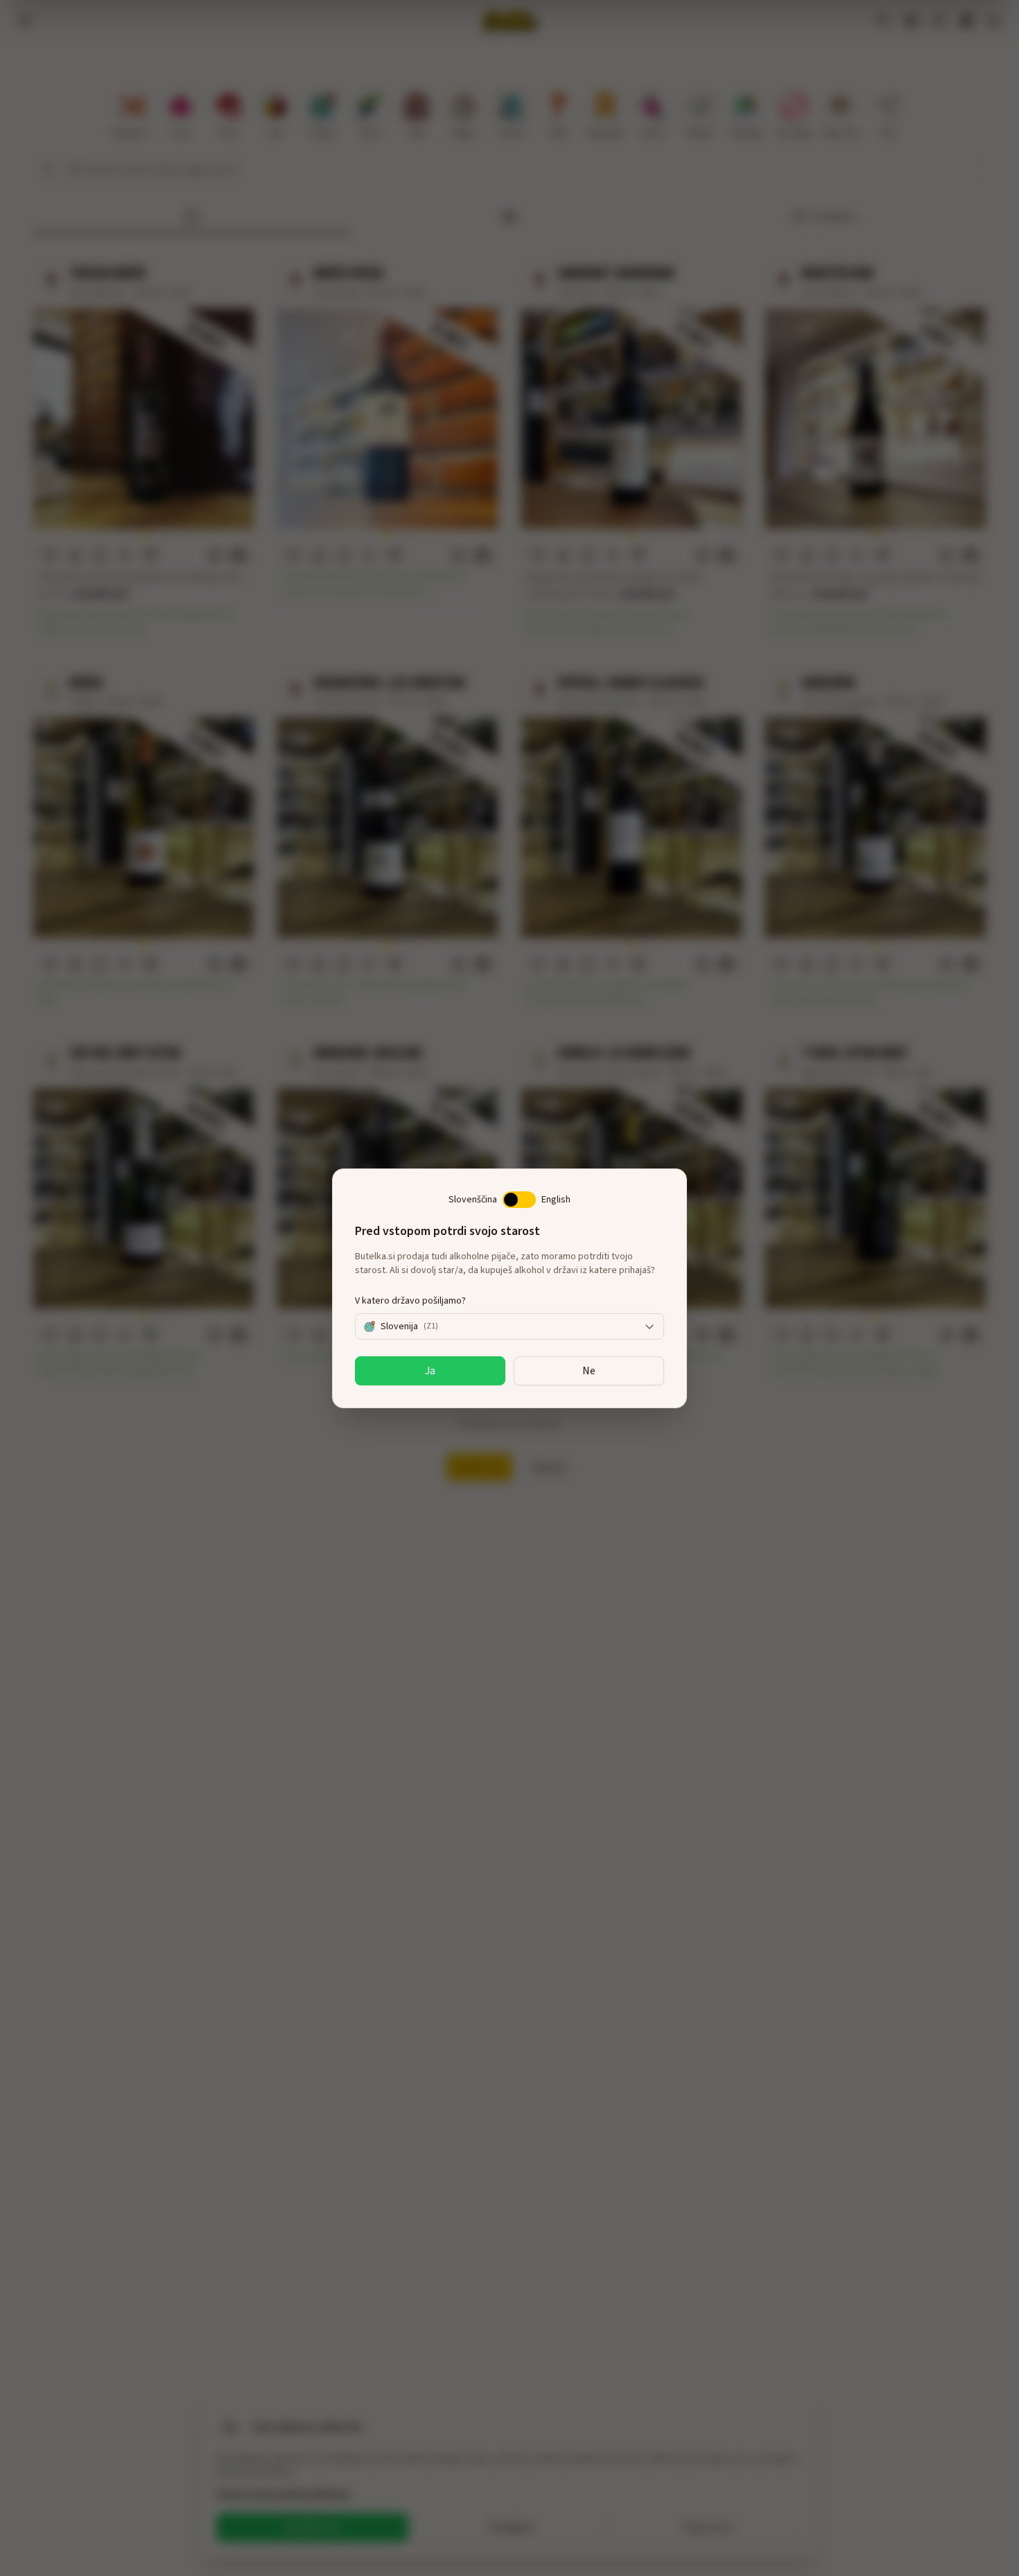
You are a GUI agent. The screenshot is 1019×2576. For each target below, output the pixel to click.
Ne (589, 1371)
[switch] (519, 1200)
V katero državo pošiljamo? (410, 1301)
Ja (430, 1371)
